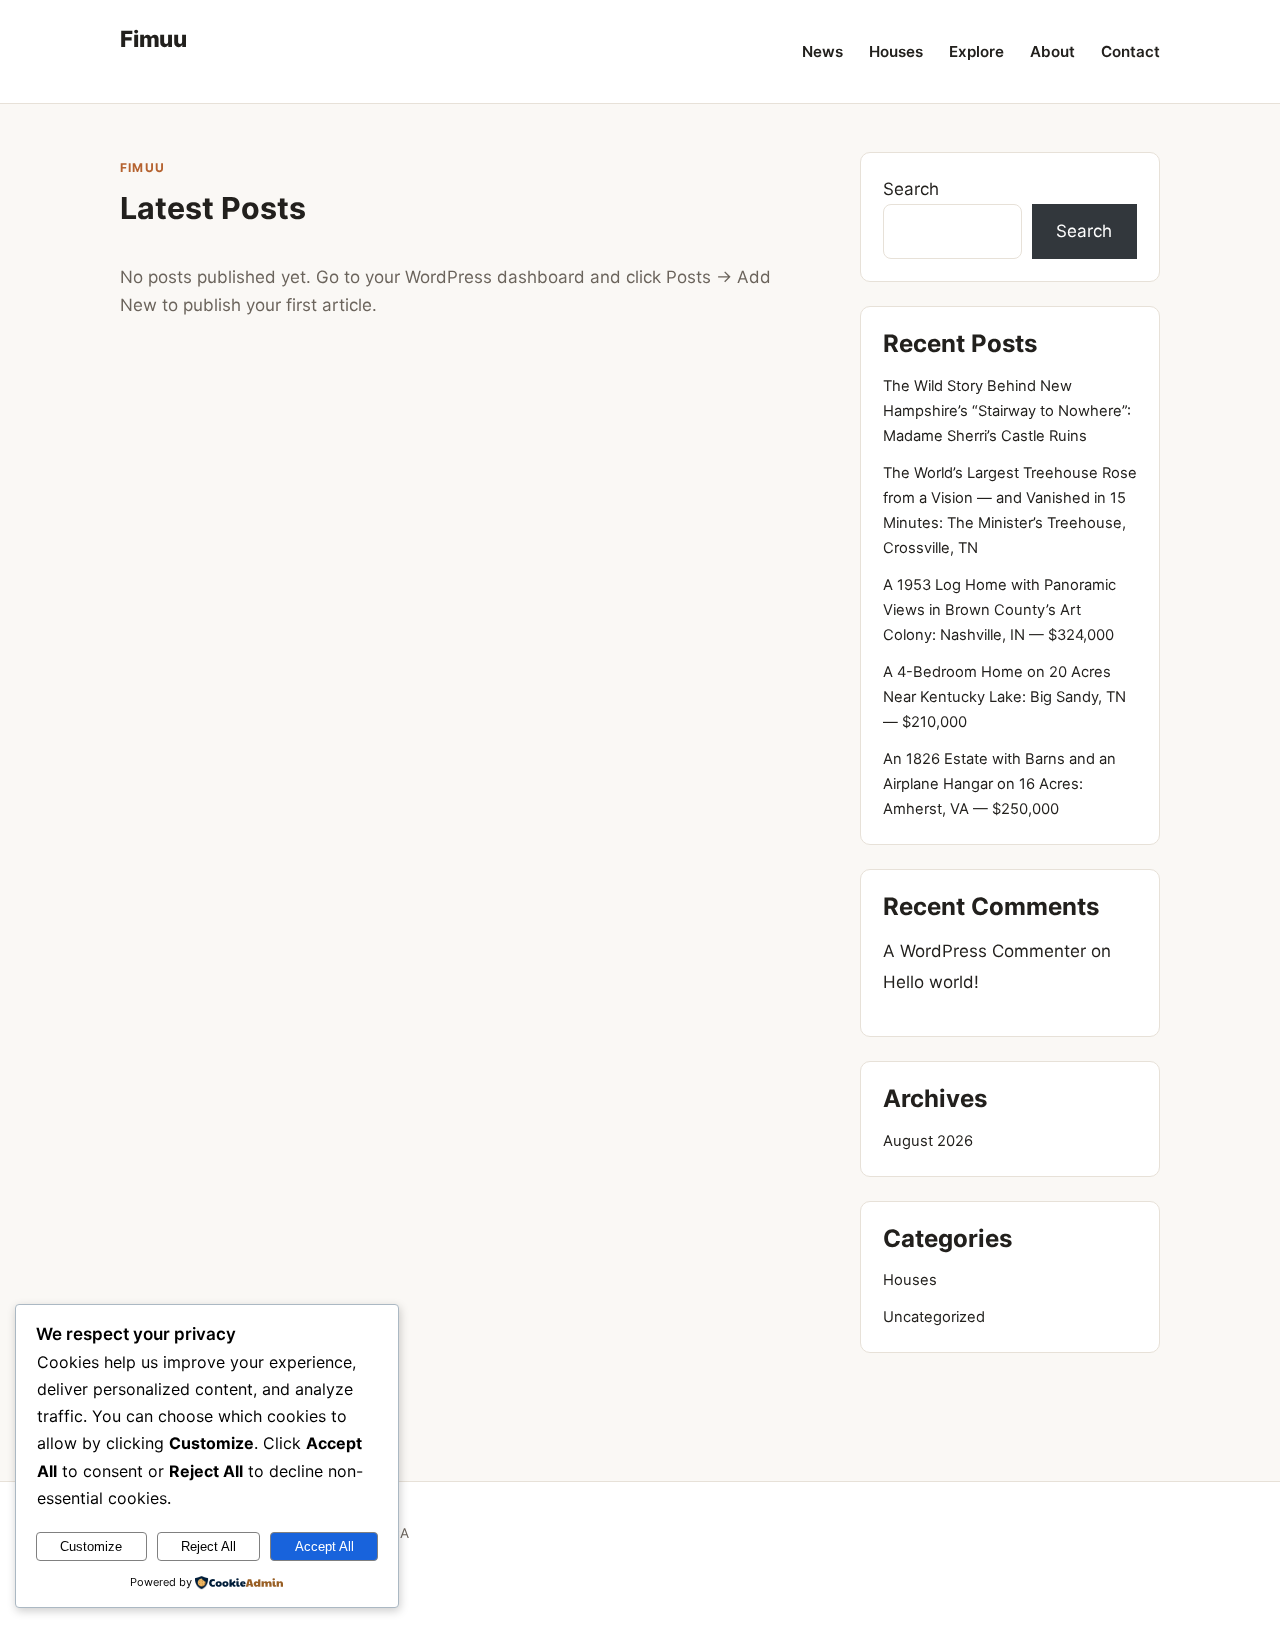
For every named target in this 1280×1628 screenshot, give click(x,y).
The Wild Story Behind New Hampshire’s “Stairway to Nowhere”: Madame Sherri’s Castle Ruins (1007, 411)
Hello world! (931, 982)
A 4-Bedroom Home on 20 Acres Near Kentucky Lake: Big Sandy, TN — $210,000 (1004, 697)
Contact (1130, 51)
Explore (976, 51)
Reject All (208, 1546)
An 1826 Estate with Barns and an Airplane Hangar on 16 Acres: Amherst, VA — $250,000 (999, 784)
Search (911, 189)
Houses (896, 51)
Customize (91, 1546)
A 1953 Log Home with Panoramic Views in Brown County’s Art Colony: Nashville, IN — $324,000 (999, 610)
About (1052, 51)
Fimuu (153, 38)
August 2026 (928, 1141)
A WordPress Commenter (984, 951)
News (822, 51)
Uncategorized (934, 1317)
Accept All (324, 1546)
